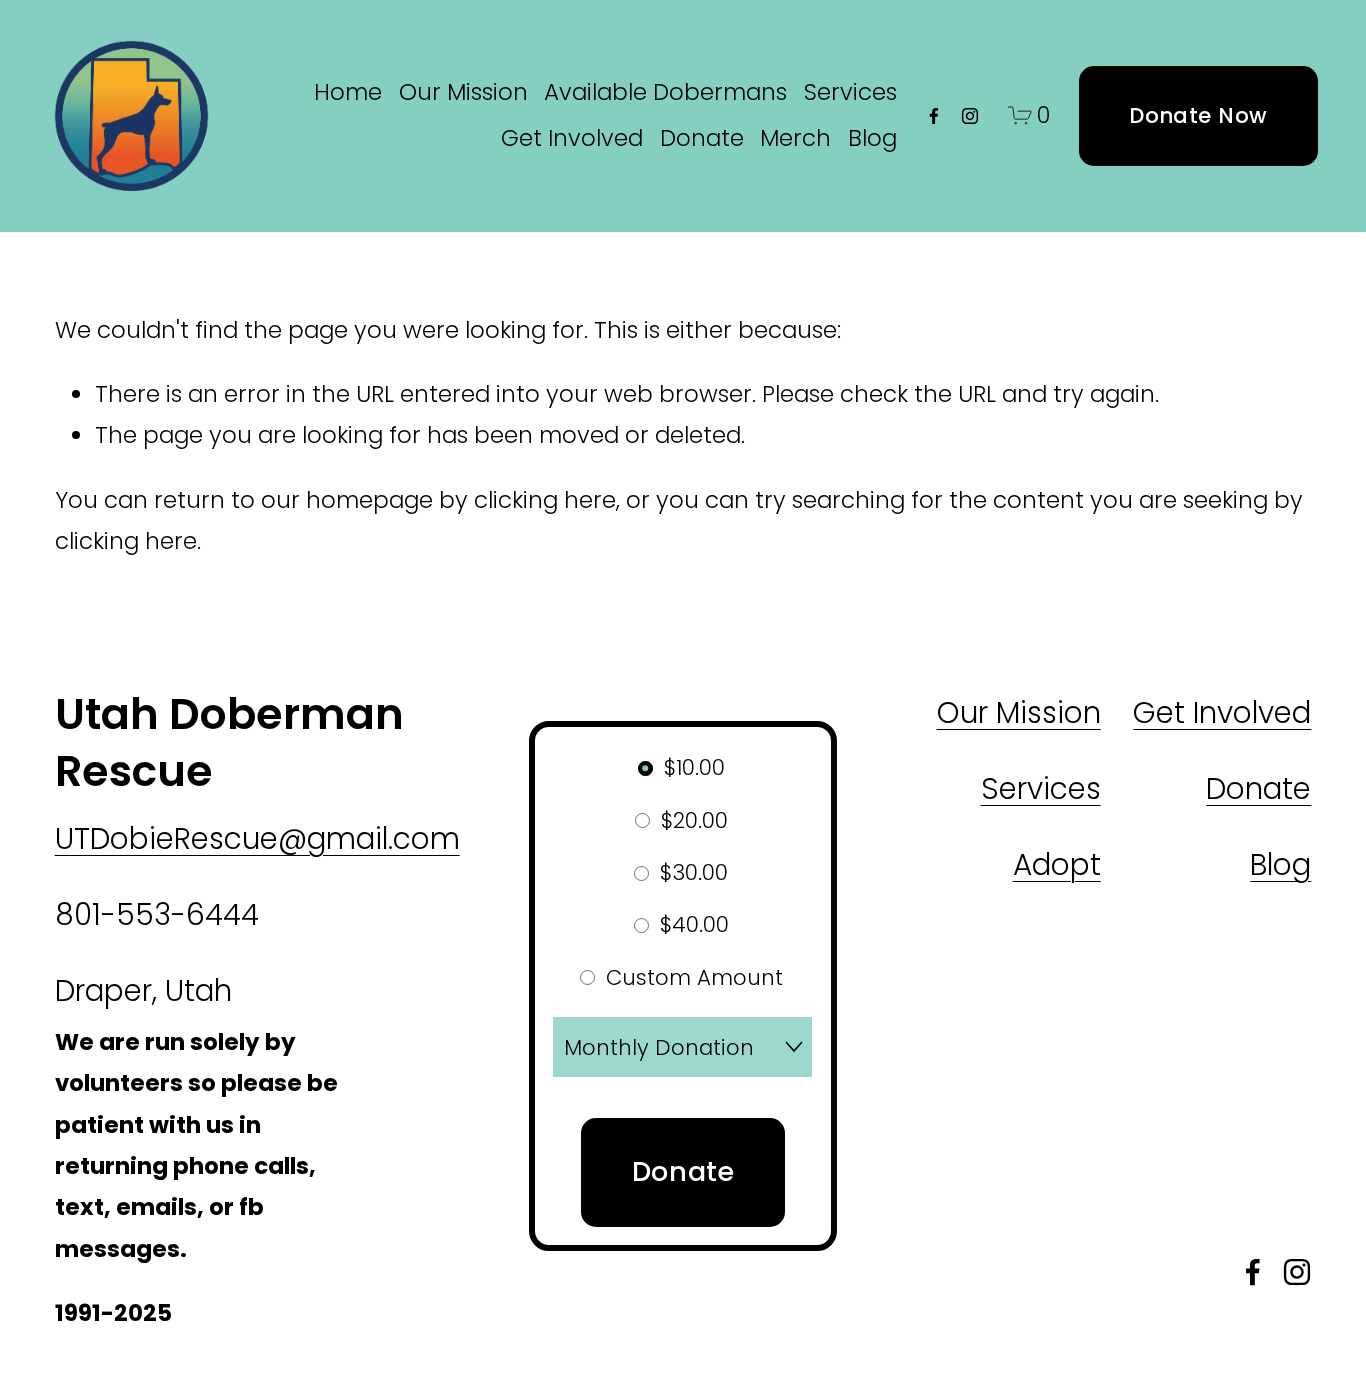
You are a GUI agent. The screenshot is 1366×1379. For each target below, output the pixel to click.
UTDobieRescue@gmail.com (257, 838)
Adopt (1057, 864)
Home (348, 92)
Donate (702, 138)
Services (850, 92)
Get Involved (572, 138)
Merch (795, 138)
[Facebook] (934, 116)
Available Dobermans (665, 92)
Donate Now (1198, 115)
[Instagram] (970, 116)
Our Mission (463, 92)
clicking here (545, 500)
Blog (872, 138)
